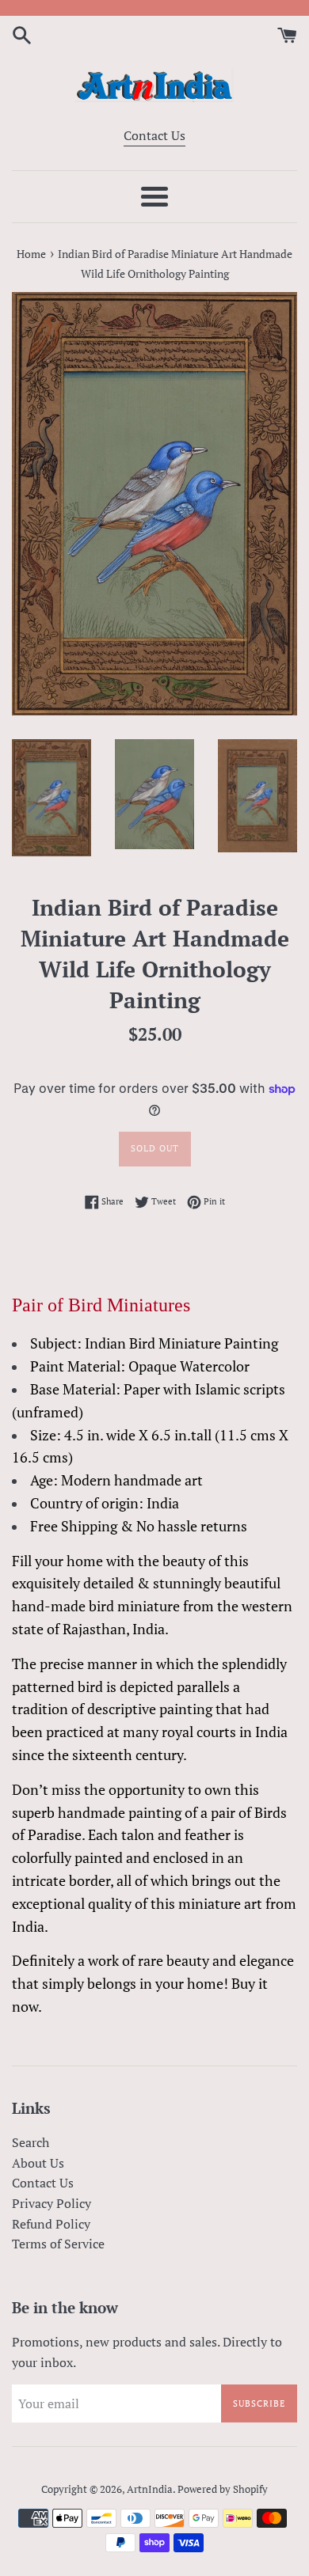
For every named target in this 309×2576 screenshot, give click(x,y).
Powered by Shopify (223, 2489)
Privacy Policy (51, 2203)
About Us (38, 2163)
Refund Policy (51, 2224)
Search (31, 2142)
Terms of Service (58, 2244)
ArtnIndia (150, 2489)
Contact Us (154, 135)
